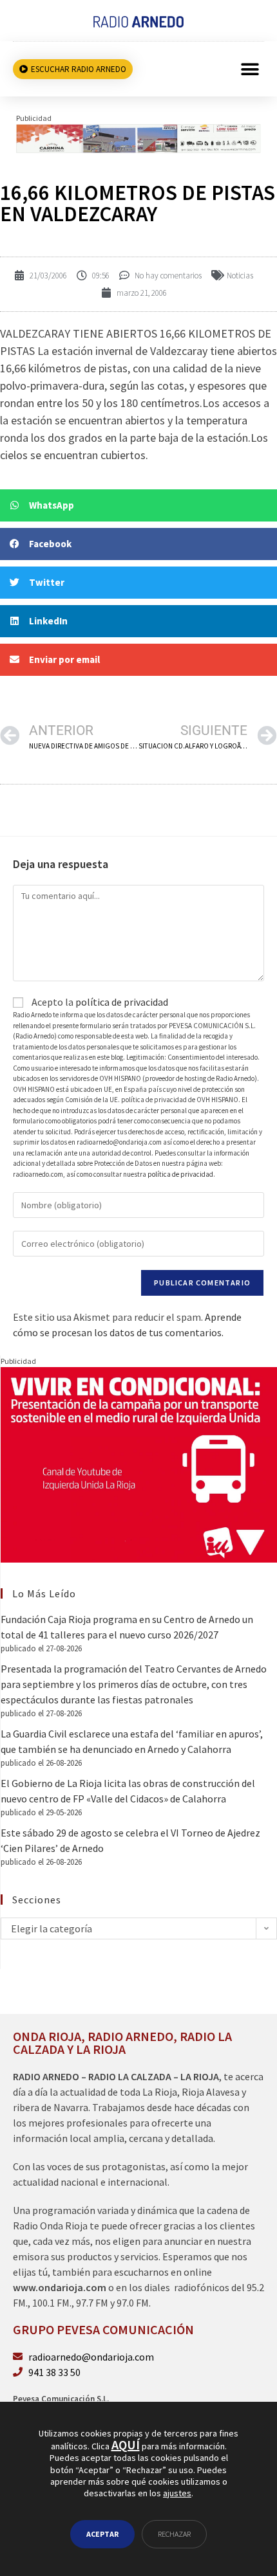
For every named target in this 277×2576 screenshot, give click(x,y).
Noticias (240, 276)
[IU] (139, 1464)
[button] (250, 69)
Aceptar (102, 2534)
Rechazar (174, 2534)
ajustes (177, 2493)
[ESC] (138, 137)
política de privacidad (122, 1002)
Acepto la (99, 1002)
